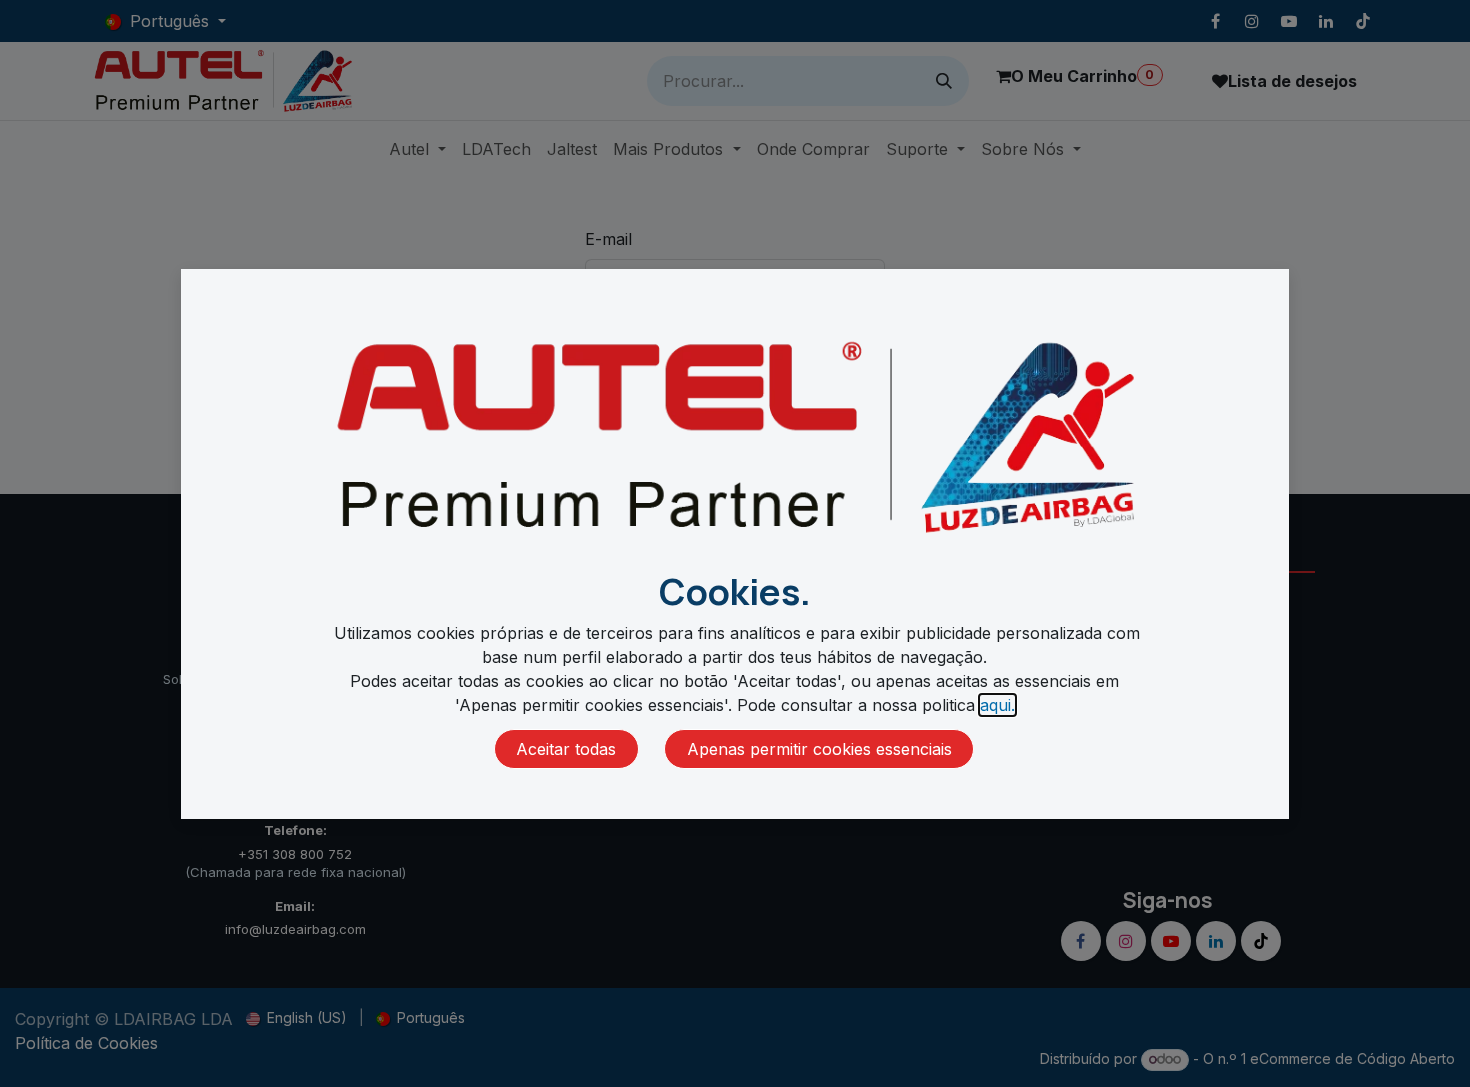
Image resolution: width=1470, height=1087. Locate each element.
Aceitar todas (566, 749)
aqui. (997, 705)
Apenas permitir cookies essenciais (819, 749)
